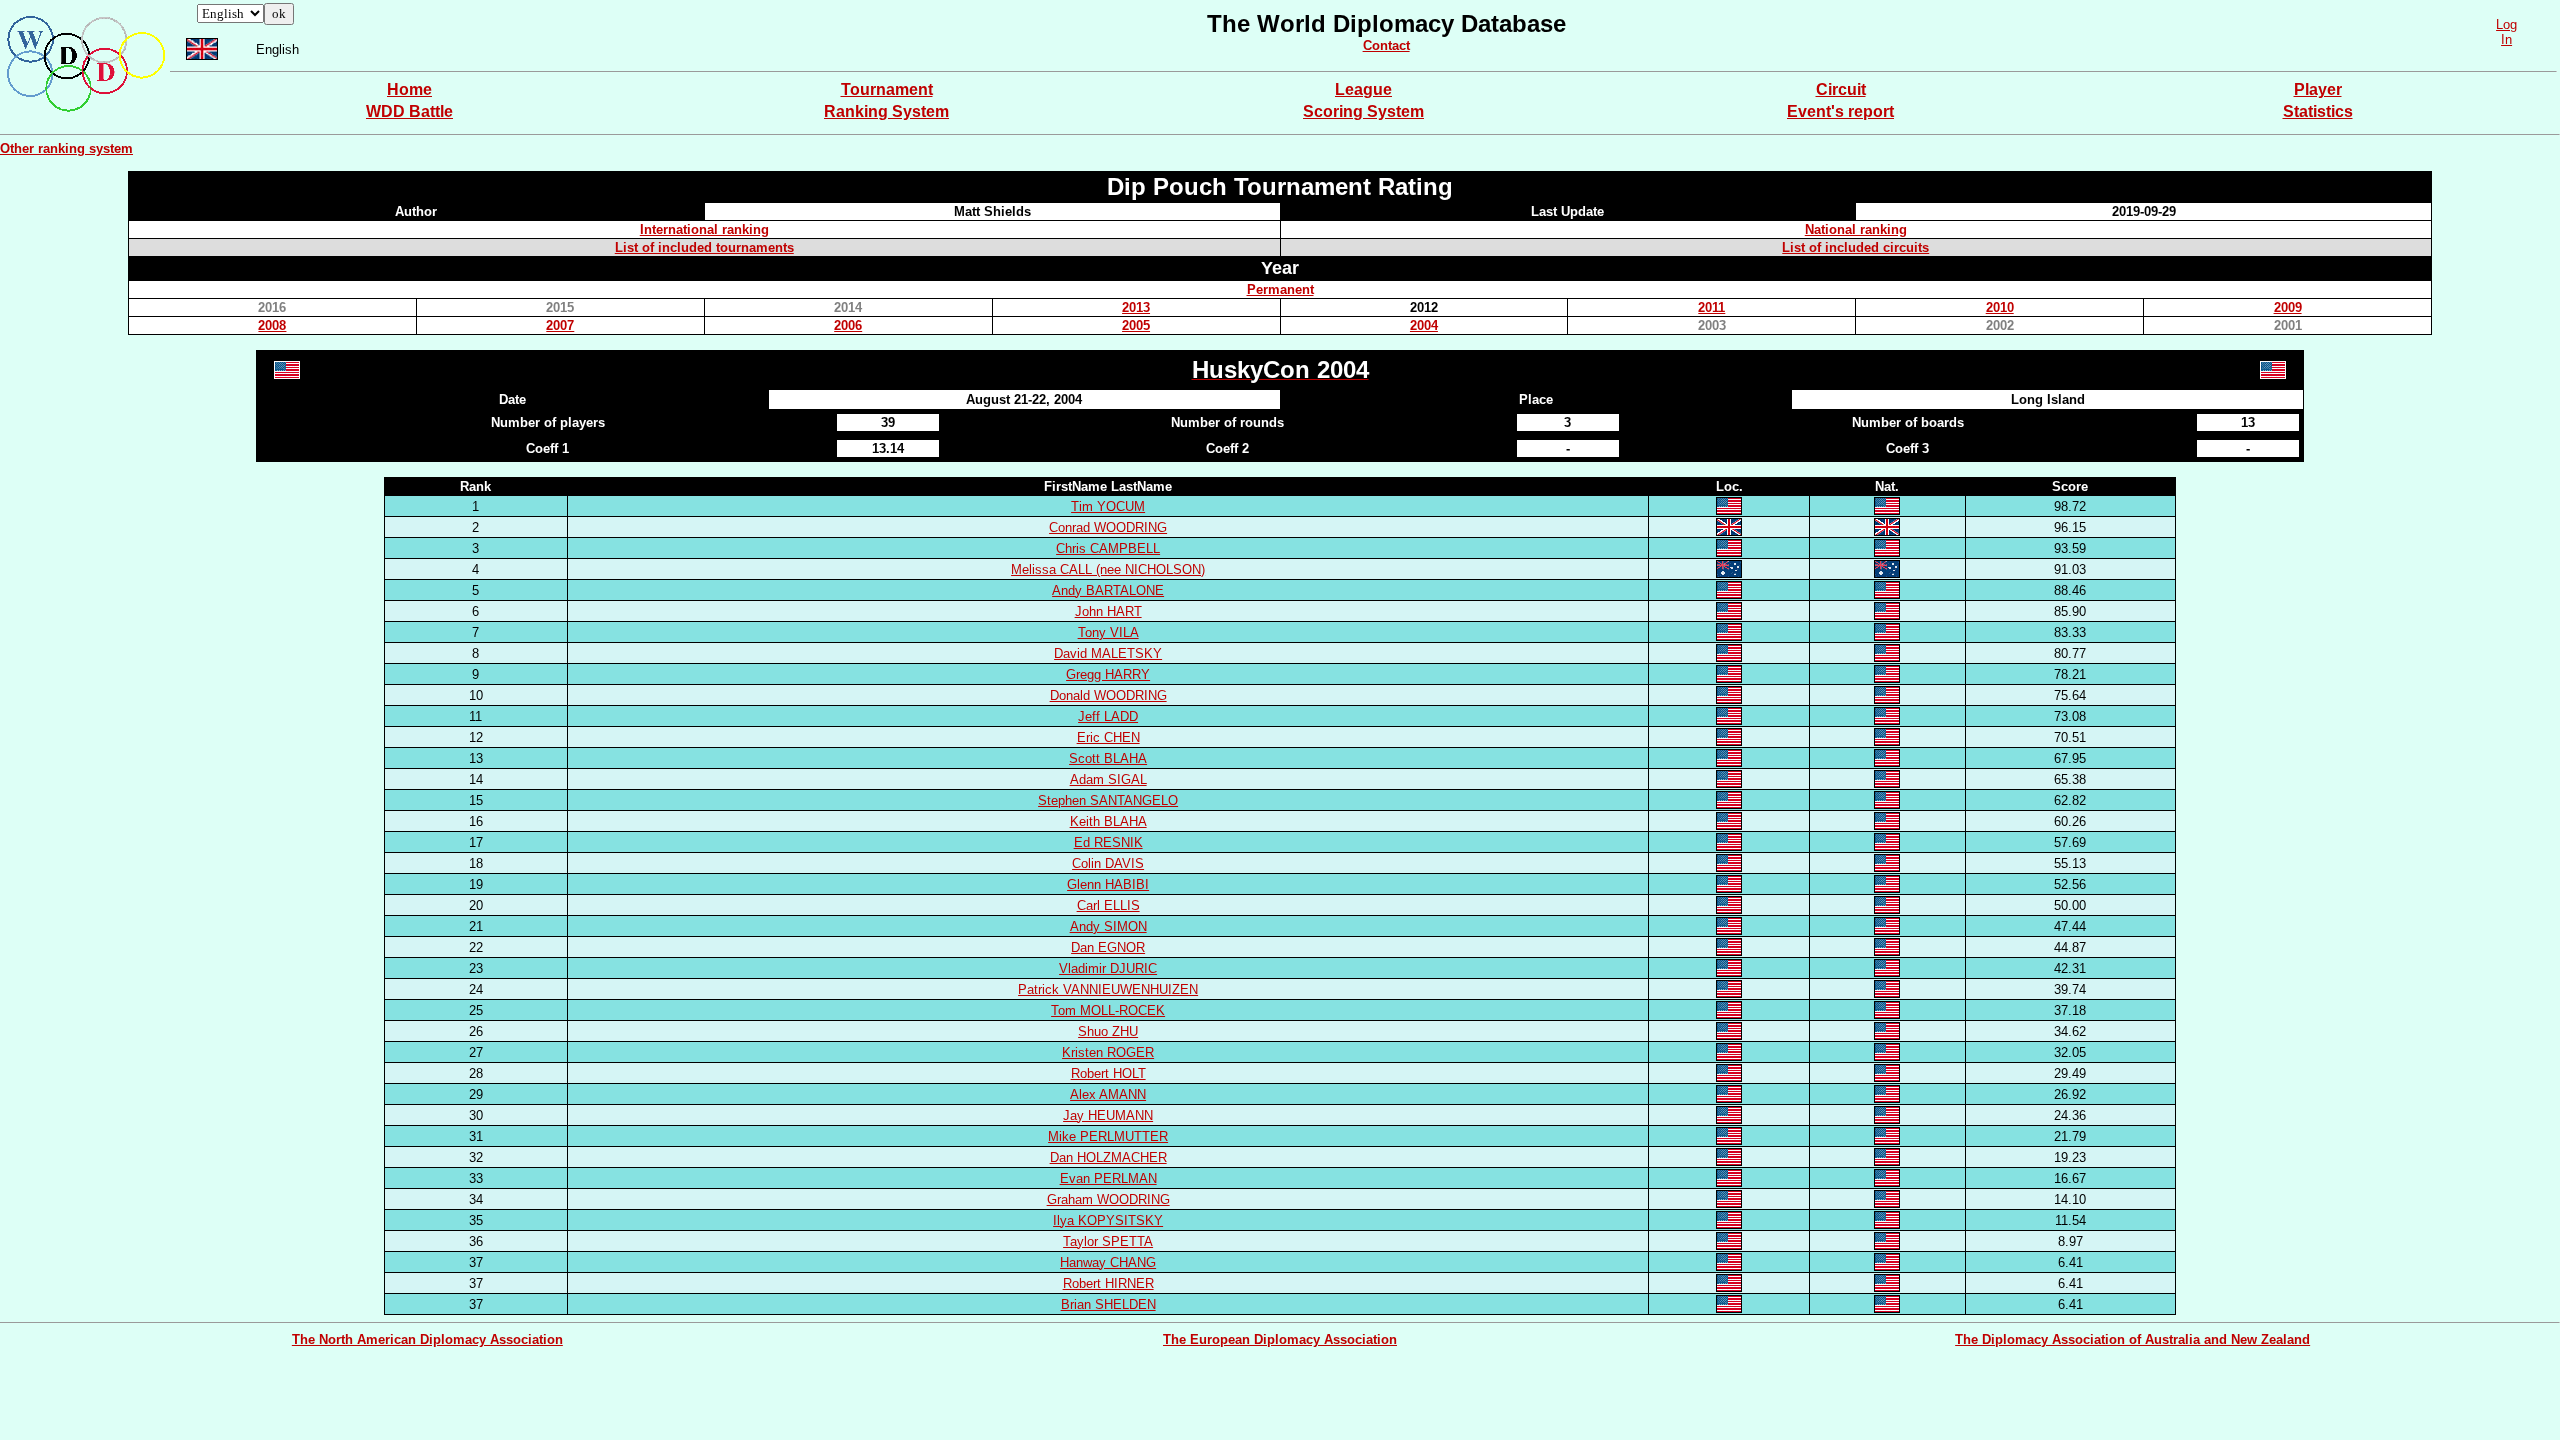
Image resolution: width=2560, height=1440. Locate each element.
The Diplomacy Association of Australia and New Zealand (2132, 1339)
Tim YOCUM (1108, 506)
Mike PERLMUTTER (1108, 1136)
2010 (2000, 307)
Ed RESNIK (1108, 842)
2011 (1711, 307)
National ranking (1856, 229)
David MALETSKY (1108, 653)
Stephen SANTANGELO (1108, 800)
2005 (1136, 325)
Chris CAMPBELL (1108, 548)
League (1363, 89)
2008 (272, 325)
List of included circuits (1855, 247)
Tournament (887, 89)
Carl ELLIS (1108, 905)
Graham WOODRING (1108, 1199)
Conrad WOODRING (1108, 527)
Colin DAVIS (1108, 863)
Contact (1386, 45)
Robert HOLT (1108, 1073)
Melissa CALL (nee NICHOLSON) (1108, 569)
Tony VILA (1108, 632)
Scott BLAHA (1108, 758)
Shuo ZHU (1108, 1031)
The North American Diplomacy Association (427, 1339)
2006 (848, 325)
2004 (1424, 325)
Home (409, 89)
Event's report (1840, 111)
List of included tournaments (704, 247)
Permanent (1280, 289)
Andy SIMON (1108, 926)
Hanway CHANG (1108, 1262)
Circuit (1841, 89)
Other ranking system (66, 148)
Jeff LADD (1108, 716)
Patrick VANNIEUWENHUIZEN (1108, 989)
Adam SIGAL (1108, 779)
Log (2506, 24)
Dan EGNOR (1108, 947)
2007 (560, 325)
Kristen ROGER (1108, 1052)
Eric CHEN (1108, 737)
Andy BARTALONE (1108, 590)
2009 (2288, 307)
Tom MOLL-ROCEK (1108, 1010)
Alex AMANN (1108, 1094)
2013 (1136, 307)
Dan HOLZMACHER (1108, 1157)
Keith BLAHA (1108, 821)
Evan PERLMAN (1108, 1178)
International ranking (704, 229)
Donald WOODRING (1108, 695)
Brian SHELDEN (1108, 1304)
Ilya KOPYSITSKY (1108, 1220)
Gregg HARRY (1108, 674)
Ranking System (886, 111)
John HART (1108, 611)
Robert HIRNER (1108, 1283)
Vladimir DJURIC (1108, 968)
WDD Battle (409, 111)
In (2506, 39)
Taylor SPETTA (1108, 1241)
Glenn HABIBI (1108, 884)
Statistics (2318, 111)
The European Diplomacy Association (1280, 1339)
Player (2318, 89)
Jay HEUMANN (1108, 1115)
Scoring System (1363, 111)
